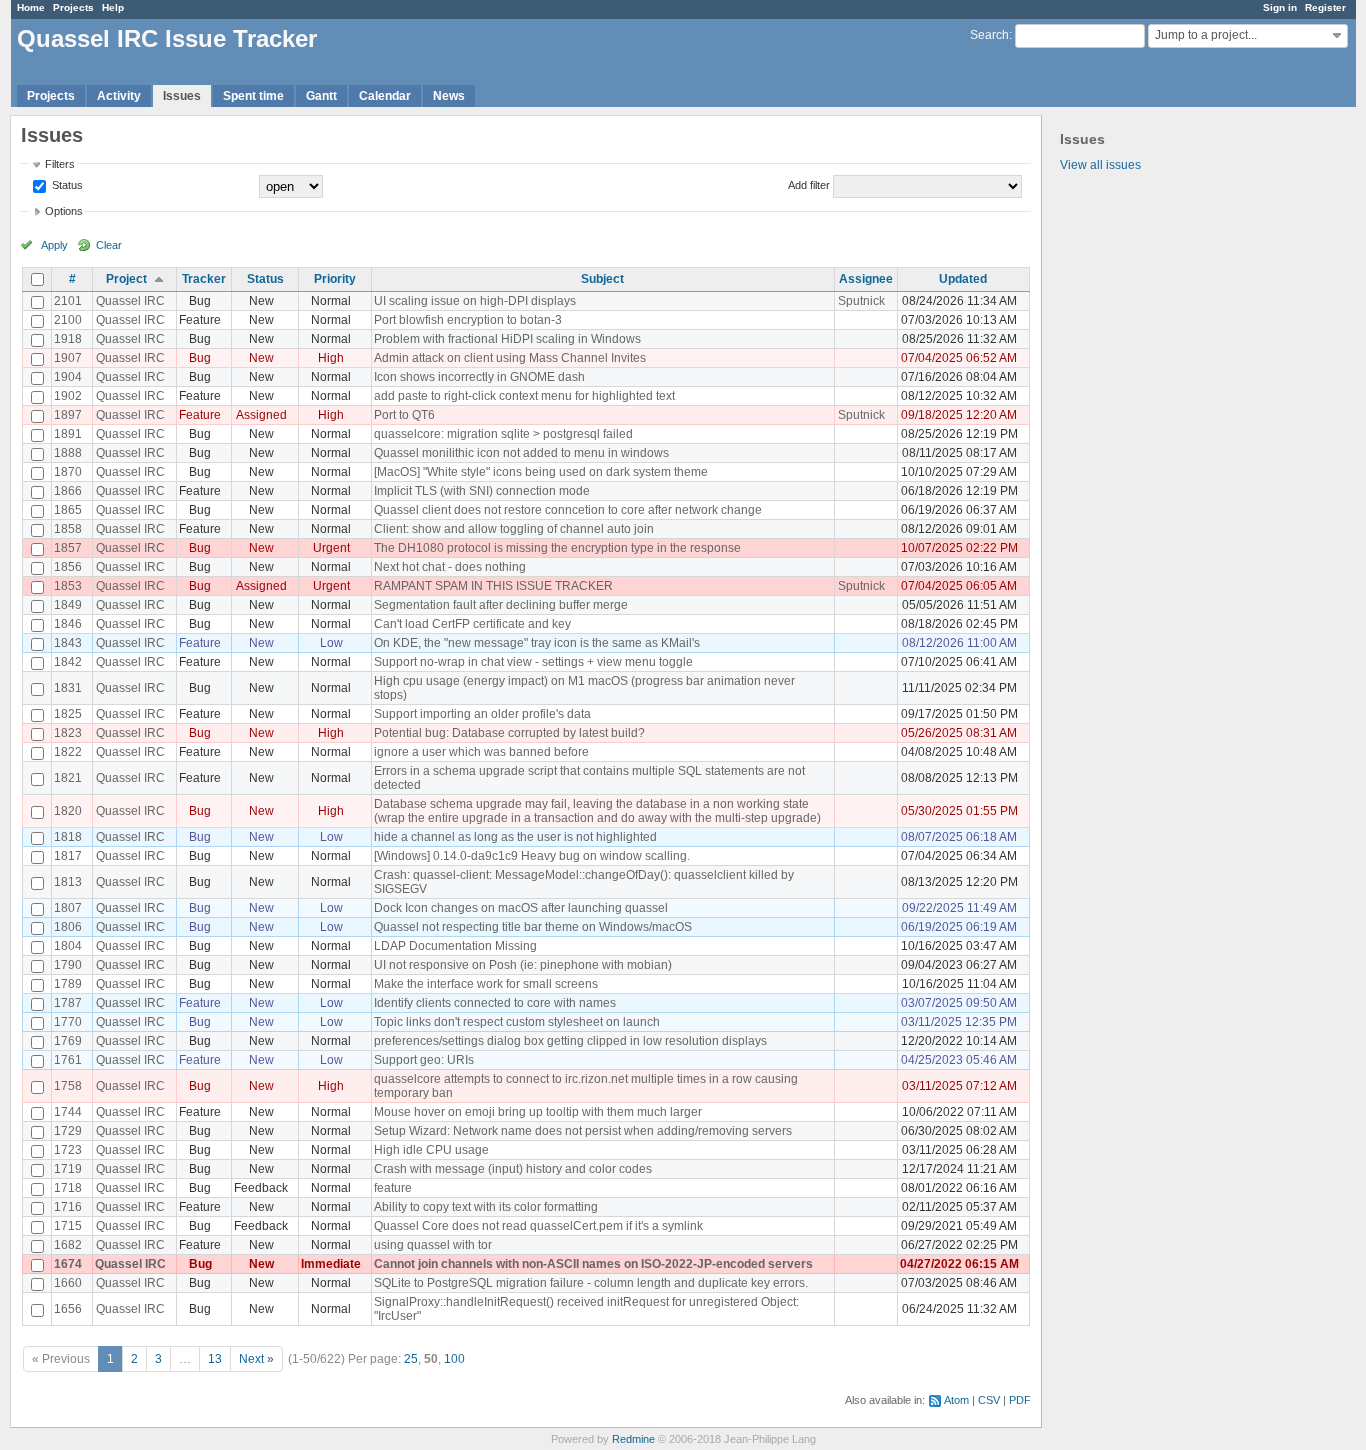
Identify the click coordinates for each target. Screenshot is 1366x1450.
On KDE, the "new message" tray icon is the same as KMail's (537, 643)
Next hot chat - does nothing (450, 567)
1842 (68, 662)
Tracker (204, 279)
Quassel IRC (130, 301)
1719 (68, 1169)
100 (454, 1359)
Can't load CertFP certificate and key (472, 624)
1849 (68, 605)
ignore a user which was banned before (481, 752)
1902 (68, 396)
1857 (68, 548)
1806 (68, 927)
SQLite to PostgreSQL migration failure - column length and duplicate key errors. (591, 1283)
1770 (68, 1022)
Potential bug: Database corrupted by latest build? (509, 733)
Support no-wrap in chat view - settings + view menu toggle (533, 662)
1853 (68, 586)
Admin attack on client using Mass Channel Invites (510, 358)
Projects (73, 7)
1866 (68, 491)
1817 (68, 856)
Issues (182, 96)
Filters (60, 164)
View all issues (1100, 165)
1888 (68, 453)
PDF (1020, 1400)
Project (126, 279)
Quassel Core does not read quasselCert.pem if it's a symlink (538, 1226)
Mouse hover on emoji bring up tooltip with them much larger (538, 1112)
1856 (68, 567)
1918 (68, 339)
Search (989, 35)
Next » (256, 1359)
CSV (989, 1400)
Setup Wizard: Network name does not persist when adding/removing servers (583, 1131)
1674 (68, 1264)
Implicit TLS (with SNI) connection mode (482, 491)
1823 (68, 733)
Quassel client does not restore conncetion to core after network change (568, 510)
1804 (68, 946)
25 (411, 1359)
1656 (68, 1309)
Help (113, 7)
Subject (602, 279)
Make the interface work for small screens (486, 984)
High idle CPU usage (431, 1150)
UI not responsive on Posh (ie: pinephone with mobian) (523, 965)
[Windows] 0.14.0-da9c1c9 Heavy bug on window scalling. (532, 856)
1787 (68, 1003)
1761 (68, 1060)
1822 (68, 752)
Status (66, 185)
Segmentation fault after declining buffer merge (501, 605)
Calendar (385, 96)
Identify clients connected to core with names (495, 1003)
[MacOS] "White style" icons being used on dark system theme (541, 472)
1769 (68, 1041)
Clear (109, 245)
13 (215, 1359)
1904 (68, 377)
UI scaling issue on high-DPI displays (475, 301)
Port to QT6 (404, 415)
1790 (68, 965)
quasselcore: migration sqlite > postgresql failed (503, 434)
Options (64, 211)
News (449, 96)
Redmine (633, 1439)
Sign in (1280, 7)
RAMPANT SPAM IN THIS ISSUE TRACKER (493, 586)
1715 (68, 1226)
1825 (68, 714)
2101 (68, 301)
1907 (68, 358)
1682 (68, 1245)
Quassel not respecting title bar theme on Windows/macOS (533, 927)
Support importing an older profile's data (482, 714)
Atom (956, 1400)
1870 (68, 472)
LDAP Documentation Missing (455, 946)
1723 (68, 1150)
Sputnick (861, 301)
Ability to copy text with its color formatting (486, 1207)
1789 (68, 984)
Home (31, 7)
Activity (119, 96)
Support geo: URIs (424, 1060)
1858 (68, 529)
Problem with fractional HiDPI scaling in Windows (507, 339)
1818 (68, 837)
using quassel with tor (433, 1245)
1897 (68, 415)
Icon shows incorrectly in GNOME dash (479, 377)
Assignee (866, 279)
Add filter (809, 185)
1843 (68, 643)
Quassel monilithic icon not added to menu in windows (521, 453)
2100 (68, 320)
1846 (68, 624)
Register (1325, 7)
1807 (68, 908)
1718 (68, 1188)
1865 (68, 510)
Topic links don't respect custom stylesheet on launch (517, 1022)
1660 (68, 1283)
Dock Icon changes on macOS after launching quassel (521, 908)
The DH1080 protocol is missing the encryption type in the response (557, 548)
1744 (68, 1112)
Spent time (253, 96)
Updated (963, 279)
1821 (68, 778)
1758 (68, 1086)
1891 (68, 434)
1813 (68, 882)
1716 (68, 1207)
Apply (54, 245)
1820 (68, 811)
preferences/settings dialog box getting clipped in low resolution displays (570, 1041)
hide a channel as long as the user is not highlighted (515, 837)
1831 (68, 688)
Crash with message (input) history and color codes (513, 1169)
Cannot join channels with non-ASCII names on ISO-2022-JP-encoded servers (593, 1264)
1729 (68, 1131)
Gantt (321, 96)
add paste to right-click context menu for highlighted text (524, 396)
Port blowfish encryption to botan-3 (468, 320)
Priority (335, 279)
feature (393, 1188)
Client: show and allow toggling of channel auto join (514, 529)
